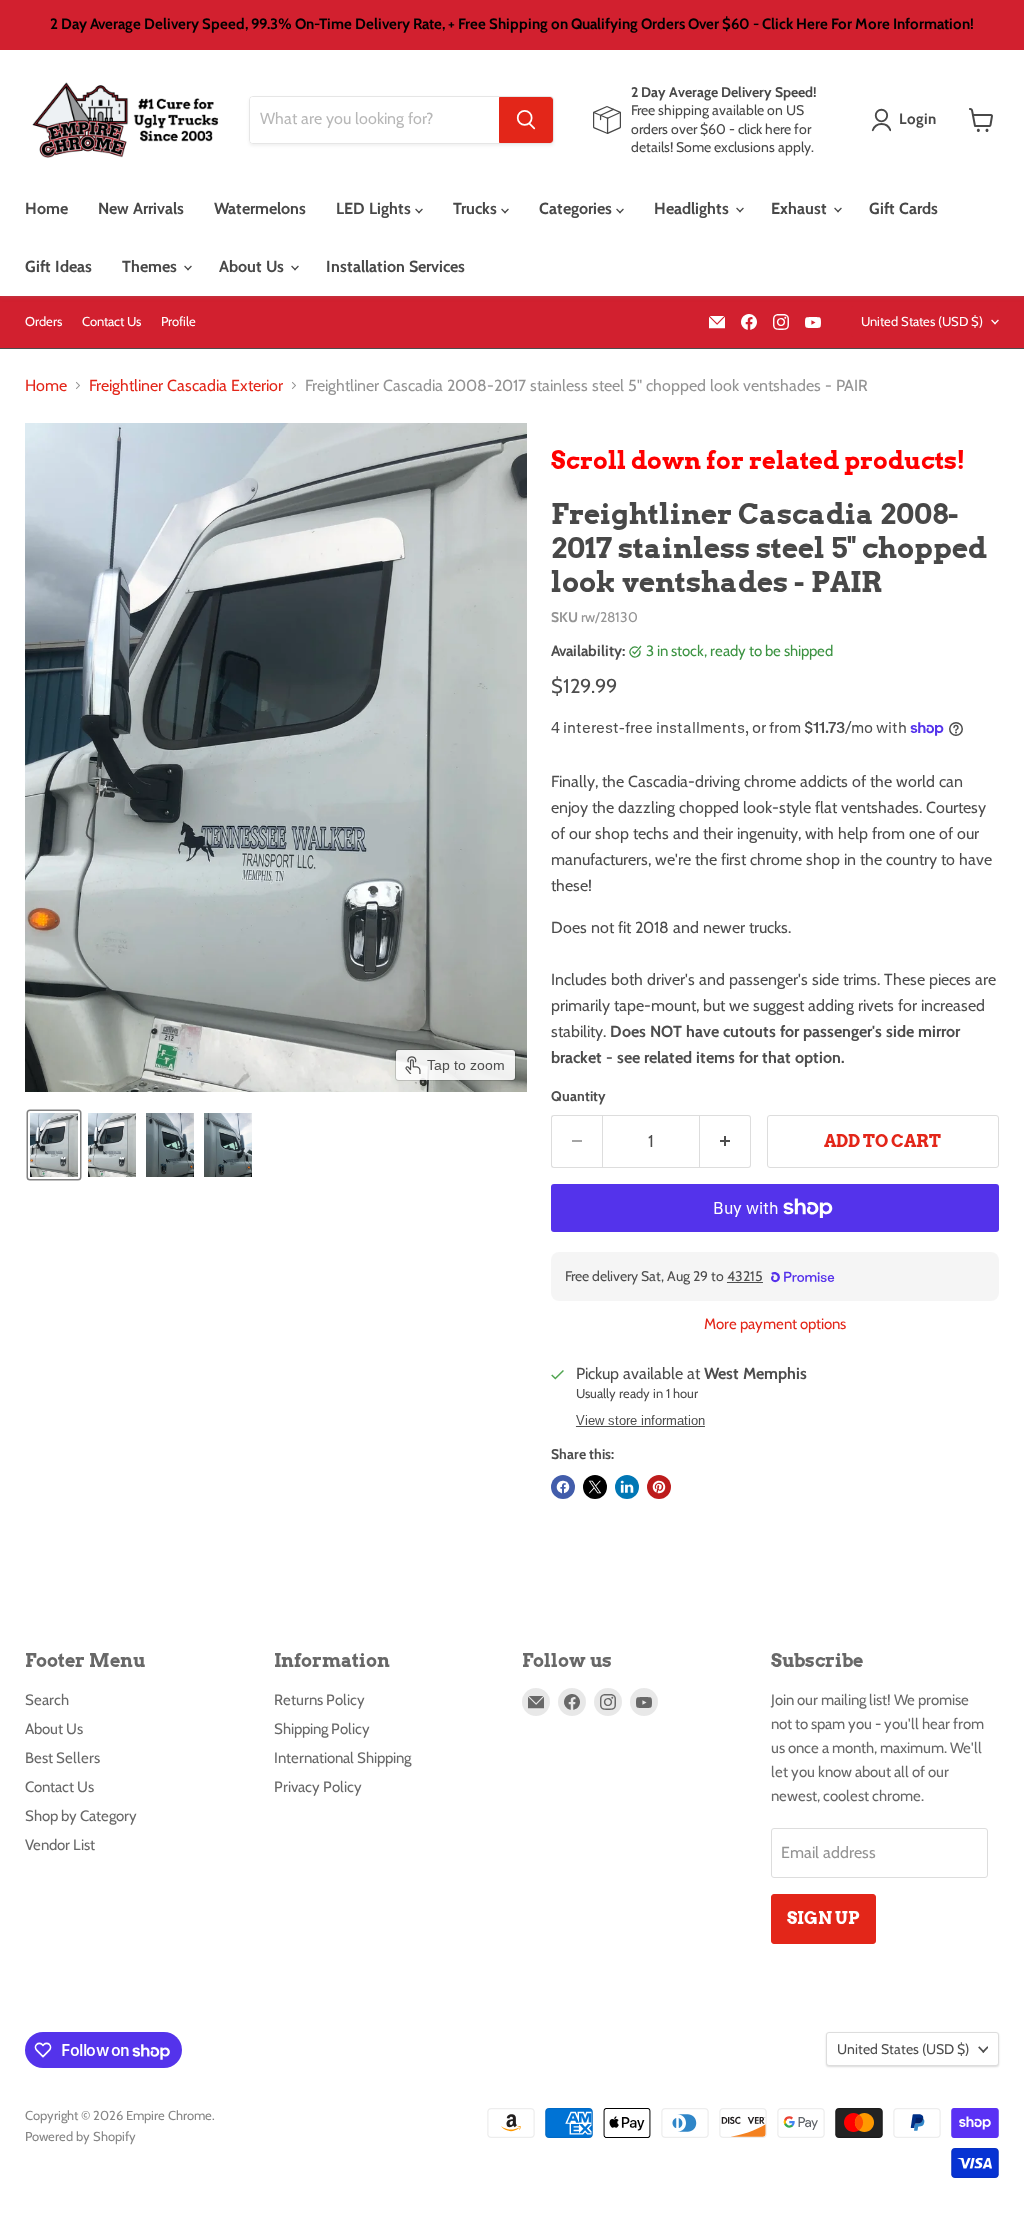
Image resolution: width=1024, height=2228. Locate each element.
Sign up (823, 1918)
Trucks (477, 208)
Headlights (693, 208)
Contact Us (111, 321)
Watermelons (260, 208)
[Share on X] (595, 1487)
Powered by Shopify (80, 2136)
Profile (178, 321)
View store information (640, 1421)
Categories (577, 208)
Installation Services (395, 266)
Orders (43, 321)
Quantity (578, 1096)
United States (922, 321)
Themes (151, 266)
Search (47, 1700)
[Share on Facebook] (563, 1487)
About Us (253, 266)
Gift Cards (903, 208)
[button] (907, 120)
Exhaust (801, 208)
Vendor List (60, 1845)
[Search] (526, 120)
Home (46, 208)
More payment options (775, 1324)
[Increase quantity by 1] (725, 1142)
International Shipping (342, 1758)
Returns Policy (319, 1700)
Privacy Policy (318, 1787)
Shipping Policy (322, 1729)
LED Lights (375, 208)
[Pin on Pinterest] (659, 1487)
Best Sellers (62, 1758)
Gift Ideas (58, 266)
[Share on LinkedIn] (627, 1487)
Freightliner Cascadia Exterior (186, 386)
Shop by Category (81, 1816)
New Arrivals (141, 208)
